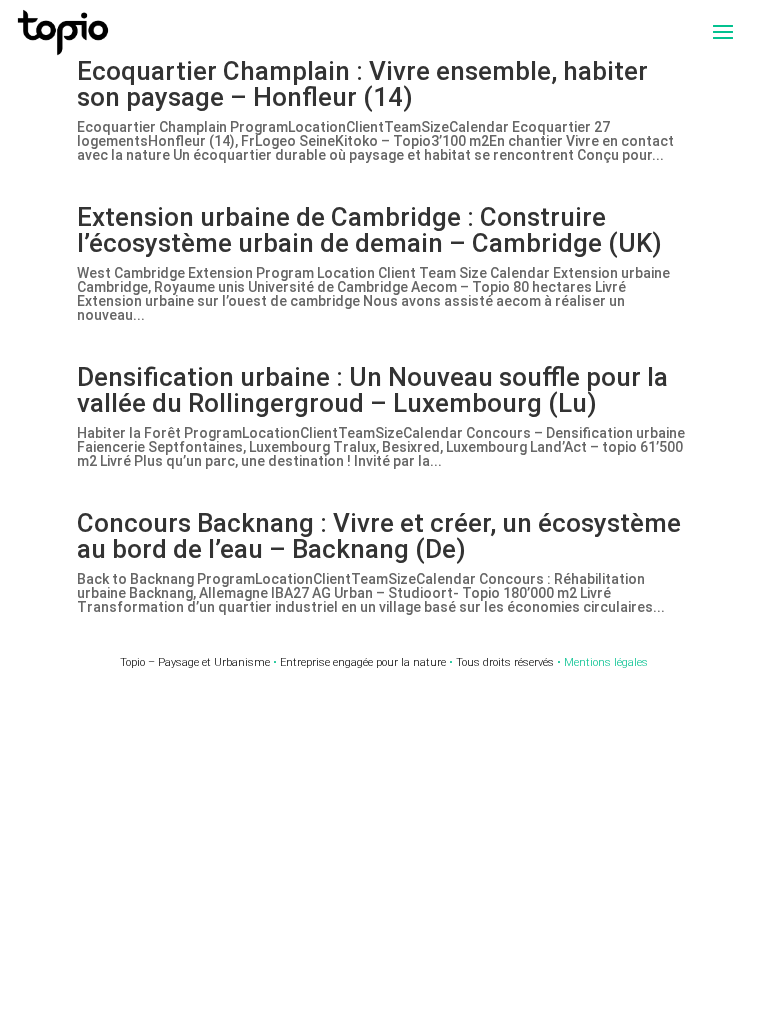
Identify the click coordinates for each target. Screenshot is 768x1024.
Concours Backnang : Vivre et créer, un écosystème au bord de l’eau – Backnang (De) (379, 536)
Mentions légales (606, 662)
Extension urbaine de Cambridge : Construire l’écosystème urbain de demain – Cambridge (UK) (369, 230)
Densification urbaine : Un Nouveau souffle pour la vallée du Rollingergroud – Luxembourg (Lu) (372, 390)
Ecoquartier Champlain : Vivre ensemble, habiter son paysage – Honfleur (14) (362, 84)
